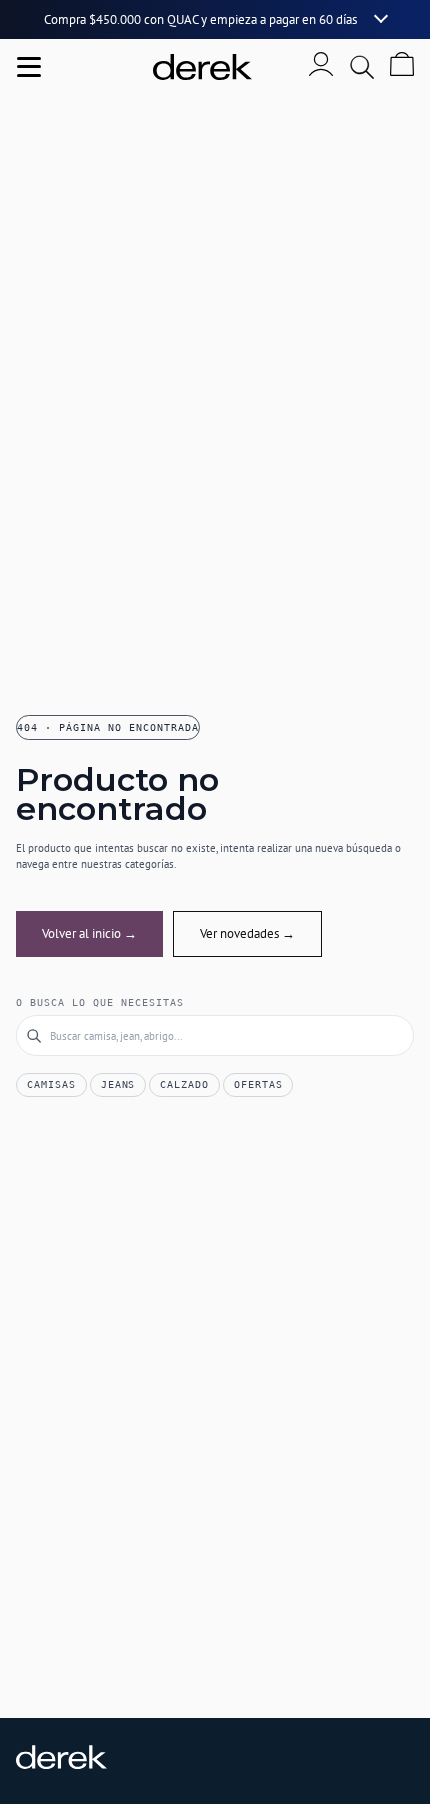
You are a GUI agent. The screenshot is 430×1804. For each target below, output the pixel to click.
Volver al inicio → (89, 933)
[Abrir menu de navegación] (29, 67)
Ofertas (258, 1084)
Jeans (118, 1084)
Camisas (51, 1084)
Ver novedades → (247, 933)
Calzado (184, 1084)
